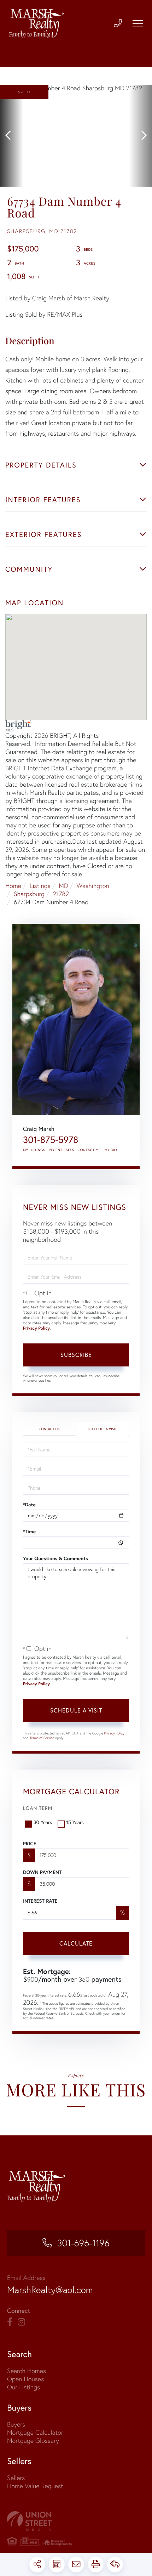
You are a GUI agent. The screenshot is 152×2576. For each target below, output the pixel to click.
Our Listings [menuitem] (24, 2387)
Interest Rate (40, 1901)
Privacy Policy (36, 1328)
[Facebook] (10, 2322)
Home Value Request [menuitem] (35, 2486)
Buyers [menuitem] (16, 2424)
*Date (29, 1505)
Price (30, 1844)
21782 (61, 894)
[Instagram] (21, 2322)
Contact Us (49, 1429)
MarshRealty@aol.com (50, 2290)
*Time (29, 1532)
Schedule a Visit (102, 1429)
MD (63, 886)
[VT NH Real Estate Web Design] (76, 2521)
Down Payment (42, 1872)
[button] (11, 136)
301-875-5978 (51, 1140)
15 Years (75, 1822)
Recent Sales (62, 1150)
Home (13, 886)
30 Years (43, 1822)
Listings (40, 886)
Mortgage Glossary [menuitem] (33, 2441)
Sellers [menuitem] (16, 2478)
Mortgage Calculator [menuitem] (35, 2432)
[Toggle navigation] (138, 24)
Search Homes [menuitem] (27, 2371)
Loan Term (38, 1808)
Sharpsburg (29, 894)
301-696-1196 (83, 2243)
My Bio (111, 1150)
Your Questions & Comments (55, 1558)
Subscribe (76, 1355)
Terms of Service (42, 1738)
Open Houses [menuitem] (25, 2379)
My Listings (34, 1150)
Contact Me (89, 1150)
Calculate (76, 1943)
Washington (93, 886)
